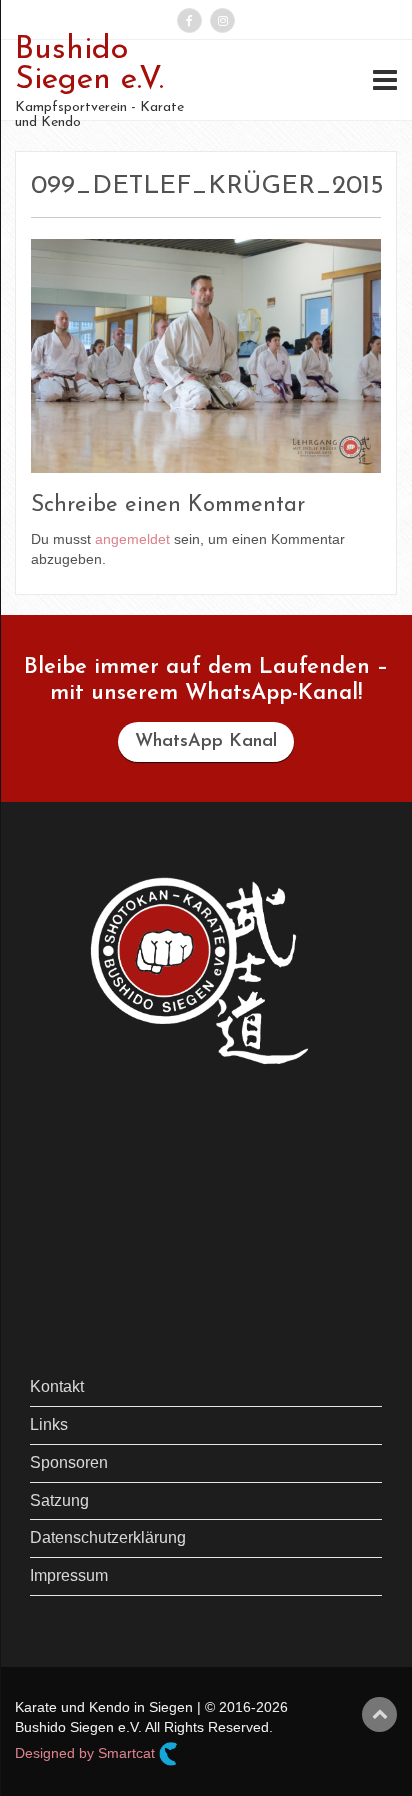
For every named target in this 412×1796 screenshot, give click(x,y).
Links (49, 1424)
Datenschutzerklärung (108, 1537)
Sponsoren (69, 1462)
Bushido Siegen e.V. (89, 65)
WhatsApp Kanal (206, 742)
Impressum (69, 1575)
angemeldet (132, 539)
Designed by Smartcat (87, 1753)
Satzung (59, 1500)
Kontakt (57, 1386)
